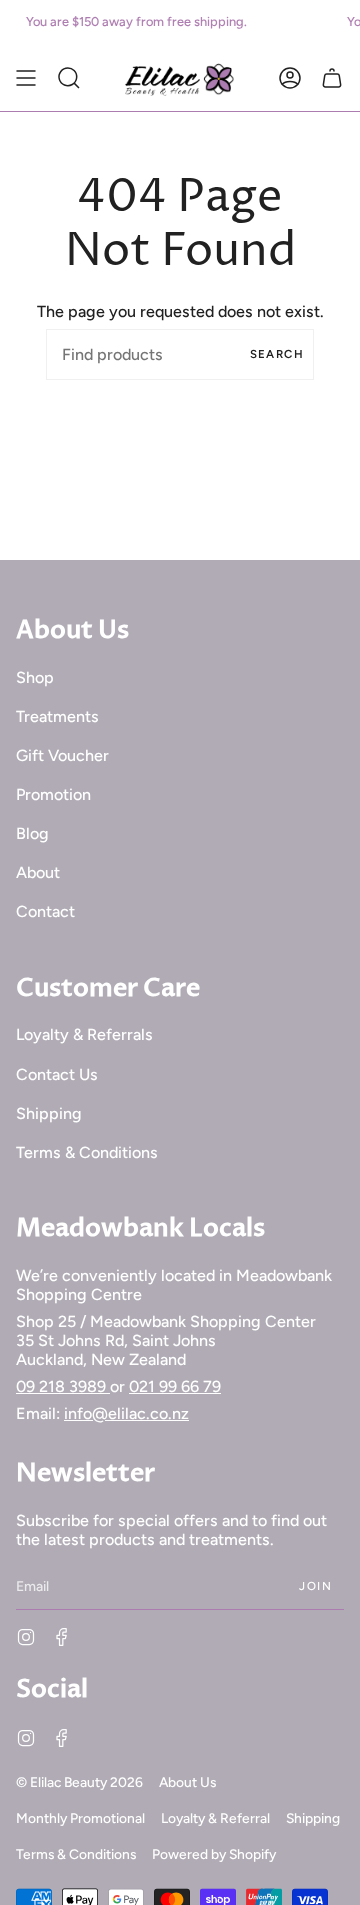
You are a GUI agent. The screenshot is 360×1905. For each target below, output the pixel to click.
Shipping (49, 1113)
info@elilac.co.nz (126, 1413)
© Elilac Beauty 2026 (79, 1782)
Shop (35, 677)
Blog (32, 833)
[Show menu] (26, 78)
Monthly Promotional (80, 1818)
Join (315, 1586)
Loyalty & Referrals (84, 1034)
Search (277, 354)
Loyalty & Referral (215, 1818)
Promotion (53, 794)
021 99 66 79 (175, 1386)
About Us (187, 1782)
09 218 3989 (63, 1386)
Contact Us (57, 1074)
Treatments (57, 716)
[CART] (332, 78)
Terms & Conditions (87, 1152)
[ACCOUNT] (290, 78)
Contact (45, 911)
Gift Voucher (62, 755)
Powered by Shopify (214, 1854)
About (38, 872)
